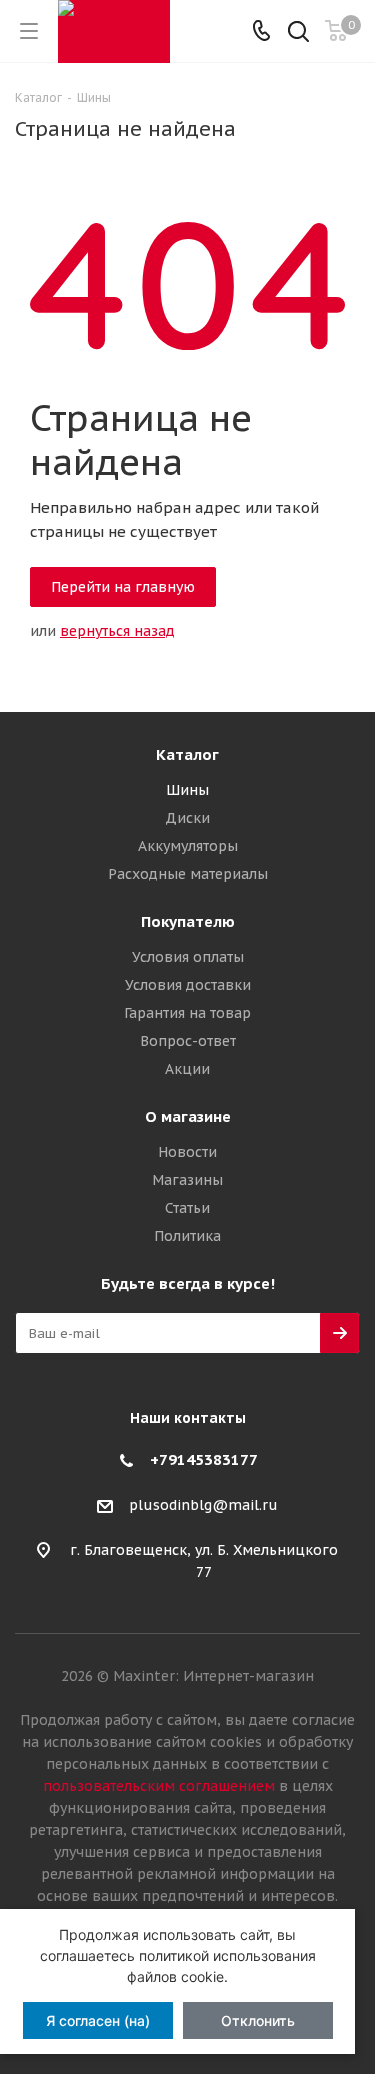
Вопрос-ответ (188, 1041)
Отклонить (258, 2020)
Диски (187, 818)
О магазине (188, 1116)
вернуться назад (117, 631)
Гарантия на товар (187, 1013)
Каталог (187, 754)
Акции (187, 1069)
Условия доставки (188, 985)
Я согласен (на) (98, 2020)
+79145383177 (204, 1459)
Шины (187, 790)
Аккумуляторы (188, 846)
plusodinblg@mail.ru (203, 1506)
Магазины (187, 1180)
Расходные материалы (188, 874)
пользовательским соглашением (159, 1786)
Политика (187, 1236)
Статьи (187, 1208)
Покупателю (188, 921)
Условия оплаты (188, 957)
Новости (187, 1152)
